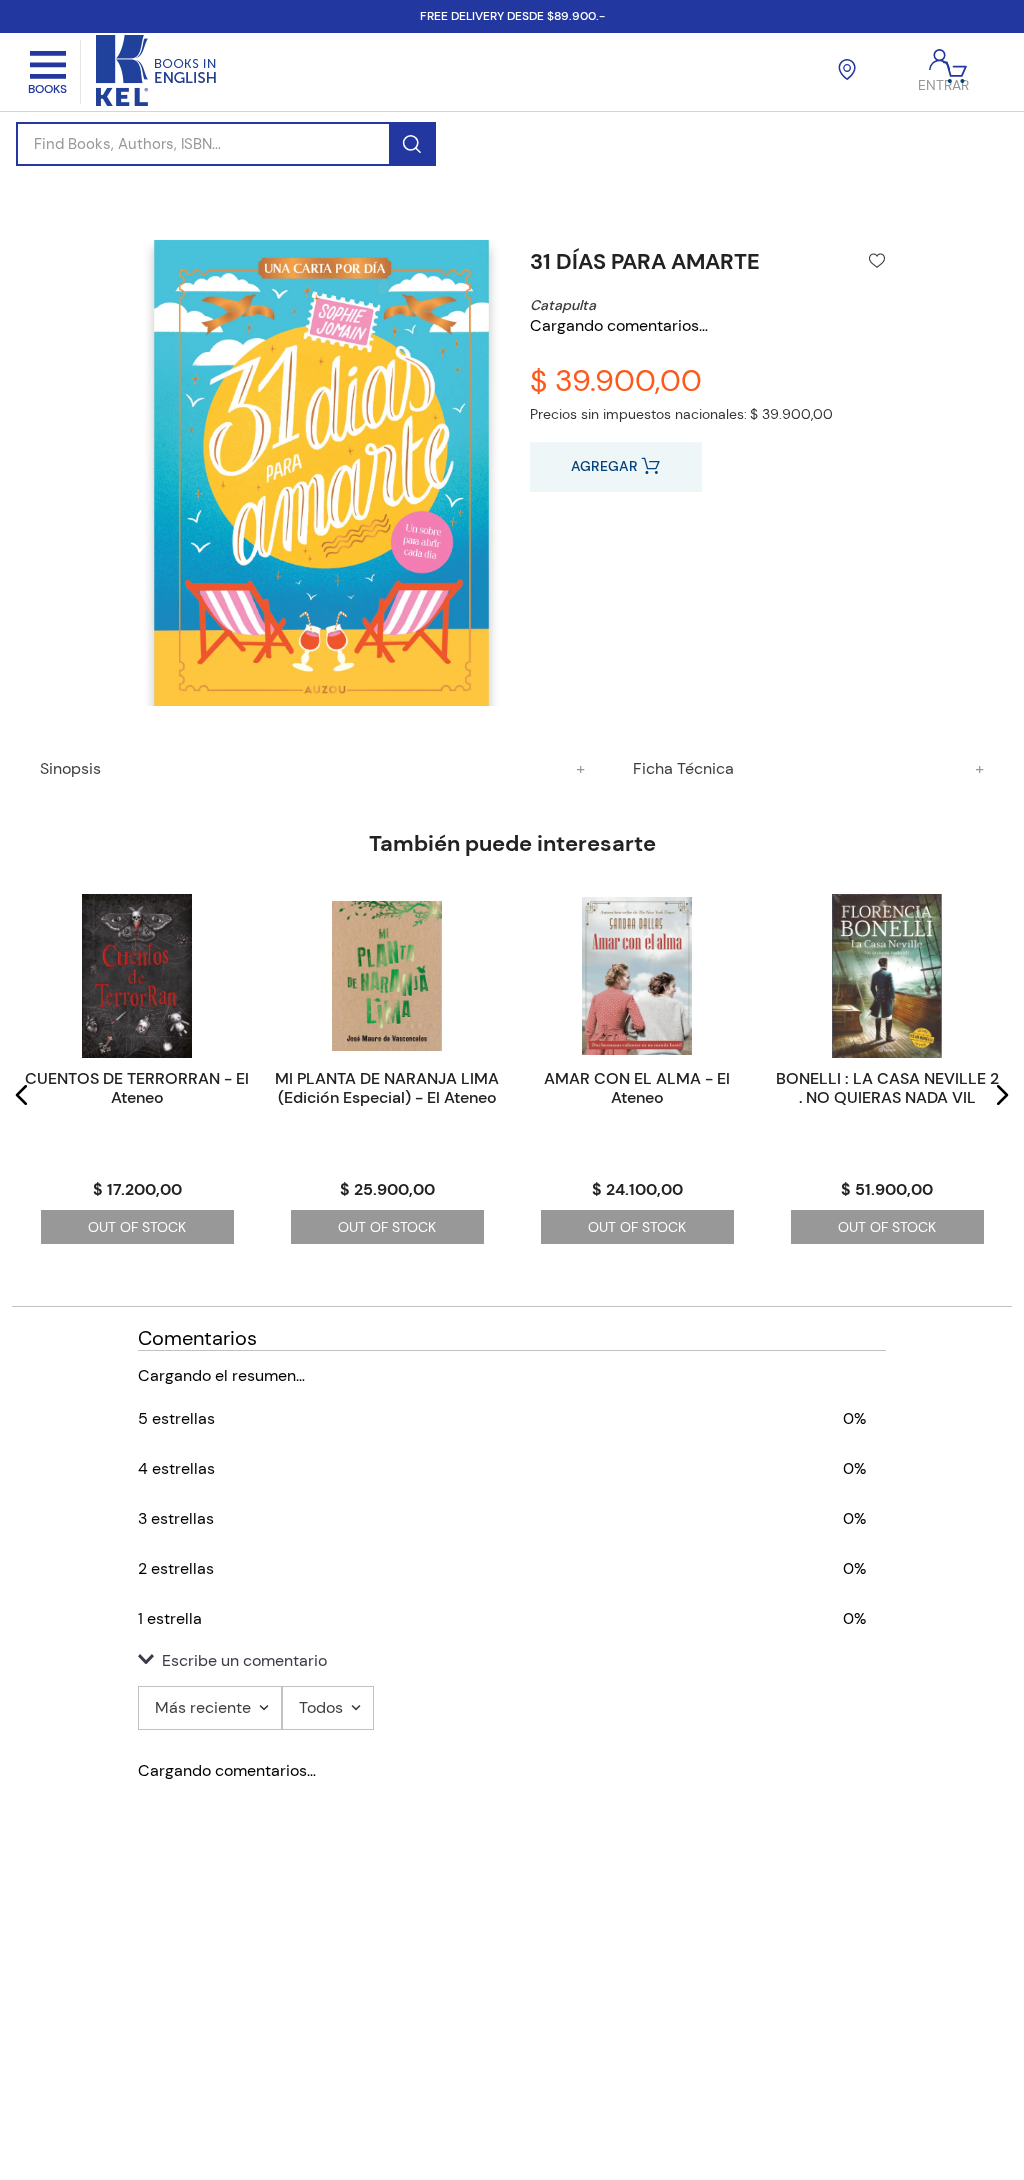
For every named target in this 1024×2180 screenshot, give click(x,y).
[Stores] (847, 72)
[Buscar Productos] (411, 144)
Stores (460, 1969)
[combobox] (226, 144)
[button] (22, 1095)
